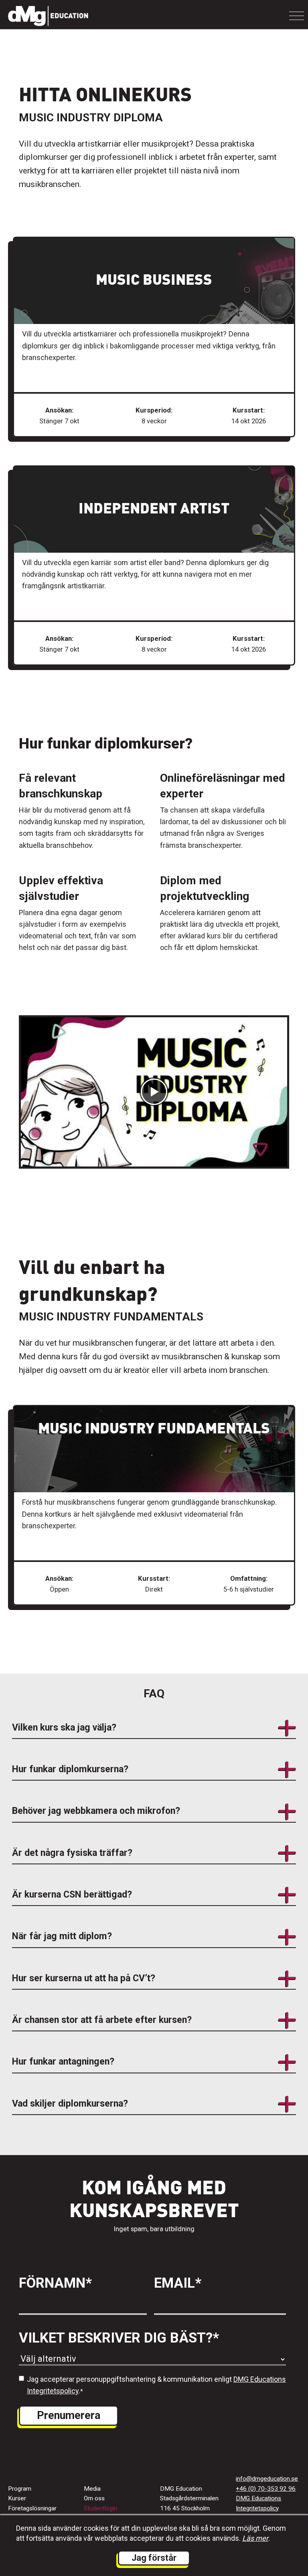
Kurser (17, 2498)
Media (92, 2489)
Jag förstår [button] (154, 2558)
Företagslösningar (32, 2508)
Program (20, 2489)
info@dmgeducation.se (267, 2479)
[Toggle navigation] (297, 16)
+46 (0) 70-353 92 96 (266, 2489)
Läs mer (255, 2538)
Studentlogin (100, 2508)
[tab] (154, 1732)
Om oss (94, 2498)
